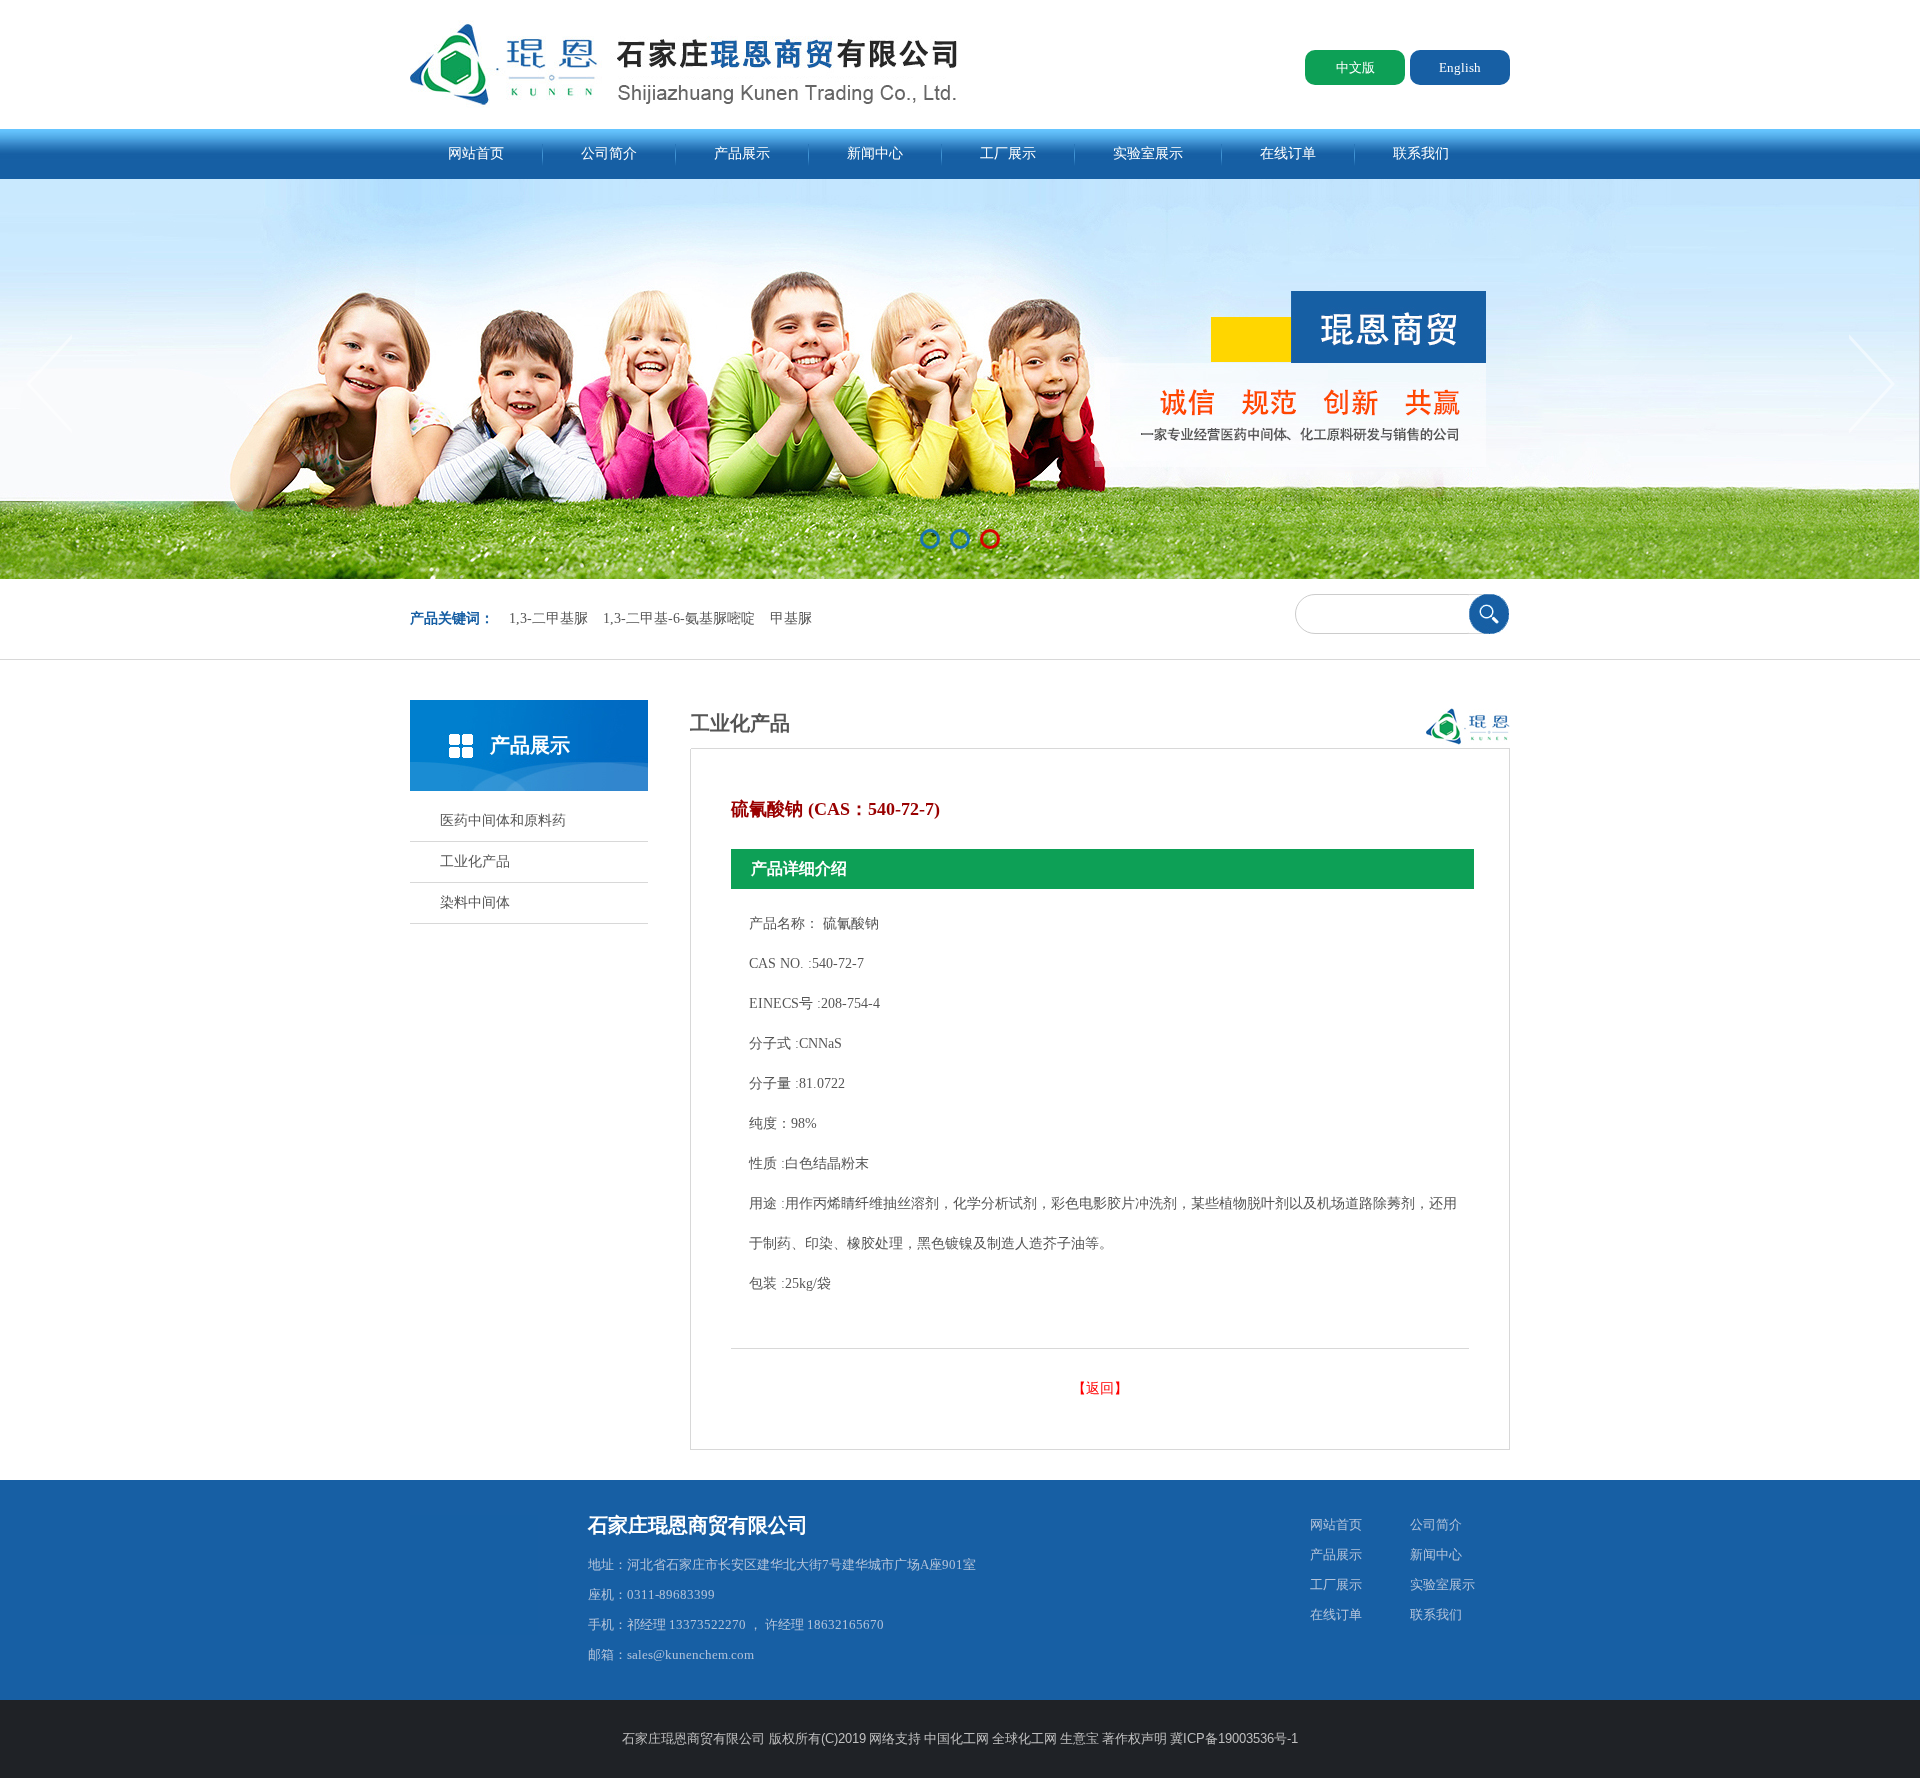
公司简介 (609, 153)
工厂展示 (1008, 153)
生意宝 (1079, 1738)
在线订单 (1288, 153)
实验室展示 (1148, 153)
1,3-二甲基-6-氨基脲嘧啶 (679, 618)
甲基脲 (791, 618)
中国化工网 (956, 1738)
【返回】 (1100, 1388)
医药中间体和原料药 (503, 820)
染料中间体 (475, 902)
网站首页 (476, 153)
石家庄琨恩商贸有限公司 (698, 1525)
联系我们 (1421, 153)
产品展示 (742, 153)
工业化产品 (475, 861)
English (1460, 67)
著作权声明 (1134, 1738)
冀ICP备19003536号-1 (1234, 1738)
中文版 (1355, 67)
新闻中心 (875, 153)
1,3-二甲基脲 (548, 618)
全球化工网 (1024, 1738)
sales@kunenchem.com (690, 1654)
